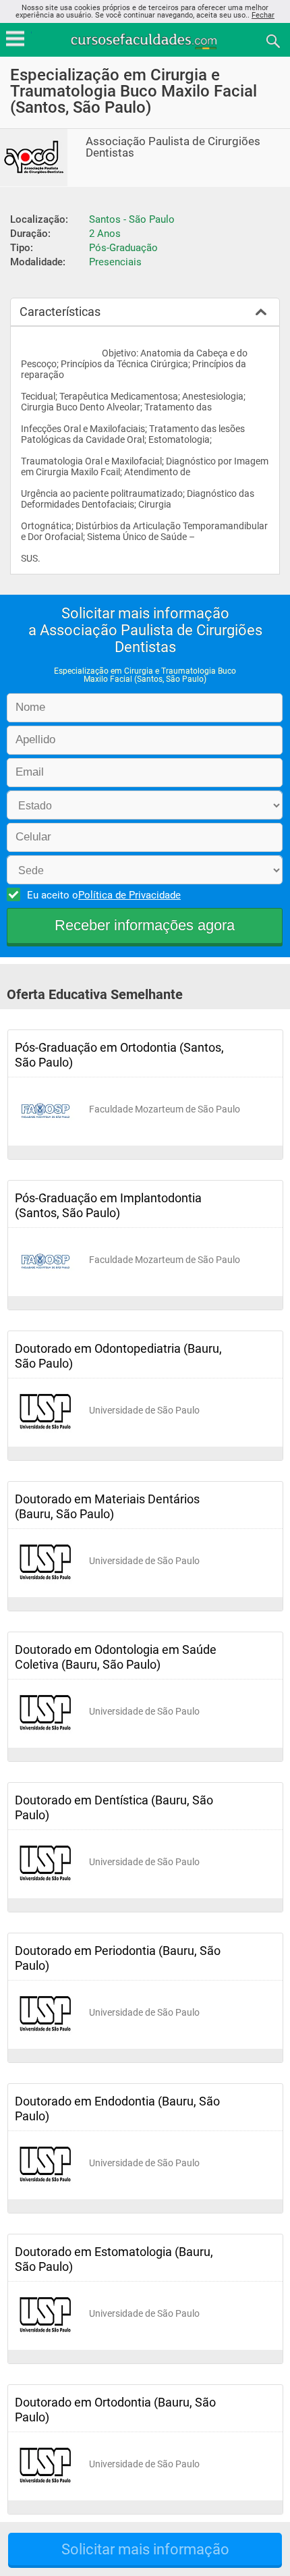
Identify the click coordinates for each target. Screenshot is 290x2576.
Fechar (263, 15)
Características (60, 312)
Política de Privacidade (129, 895)
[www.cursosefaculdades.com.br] (145, 40)
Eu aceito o (104, 895)
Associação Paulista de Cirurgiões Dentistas (173, 147)
